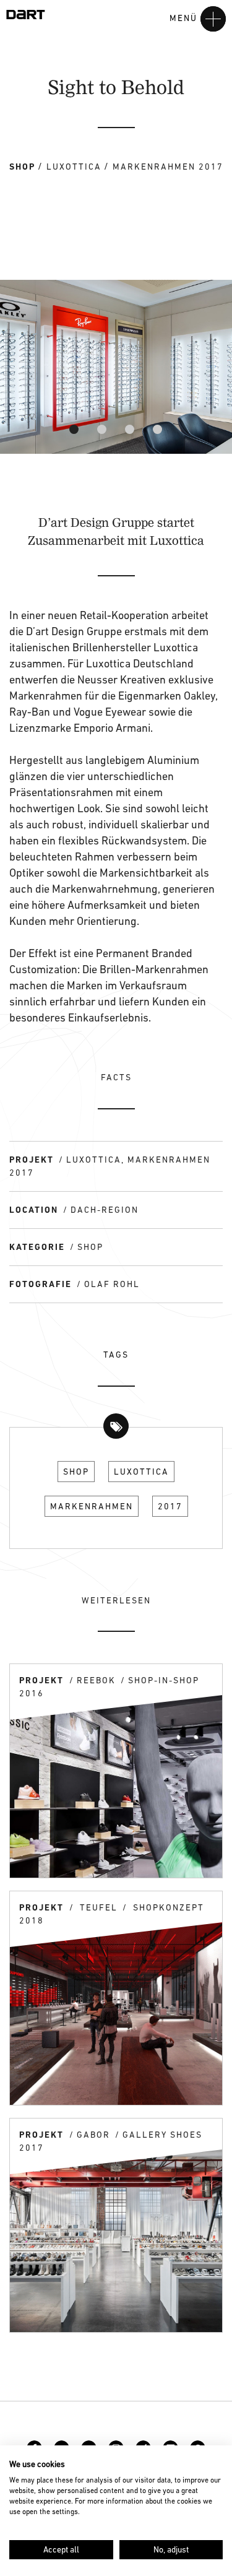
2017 (170, 1506)
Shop (76, 1472)
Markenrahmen (92, 1506)
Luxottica (141, 1472)
